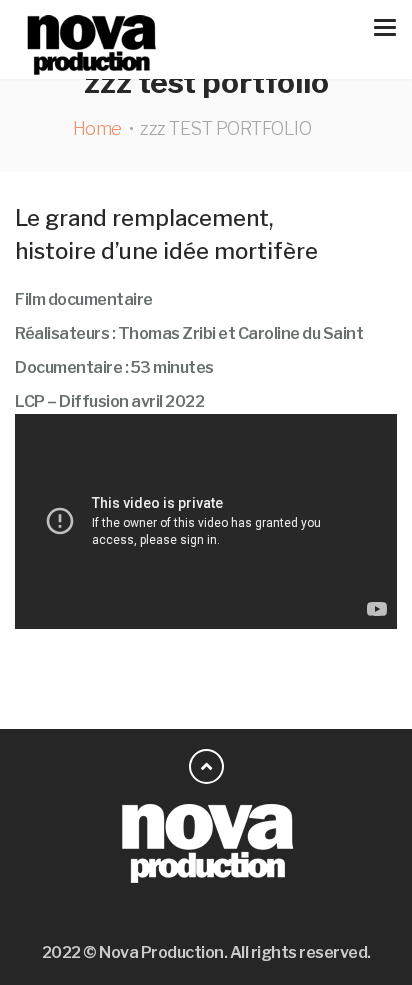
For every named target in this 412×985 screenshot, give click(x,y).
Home (97, 128)
